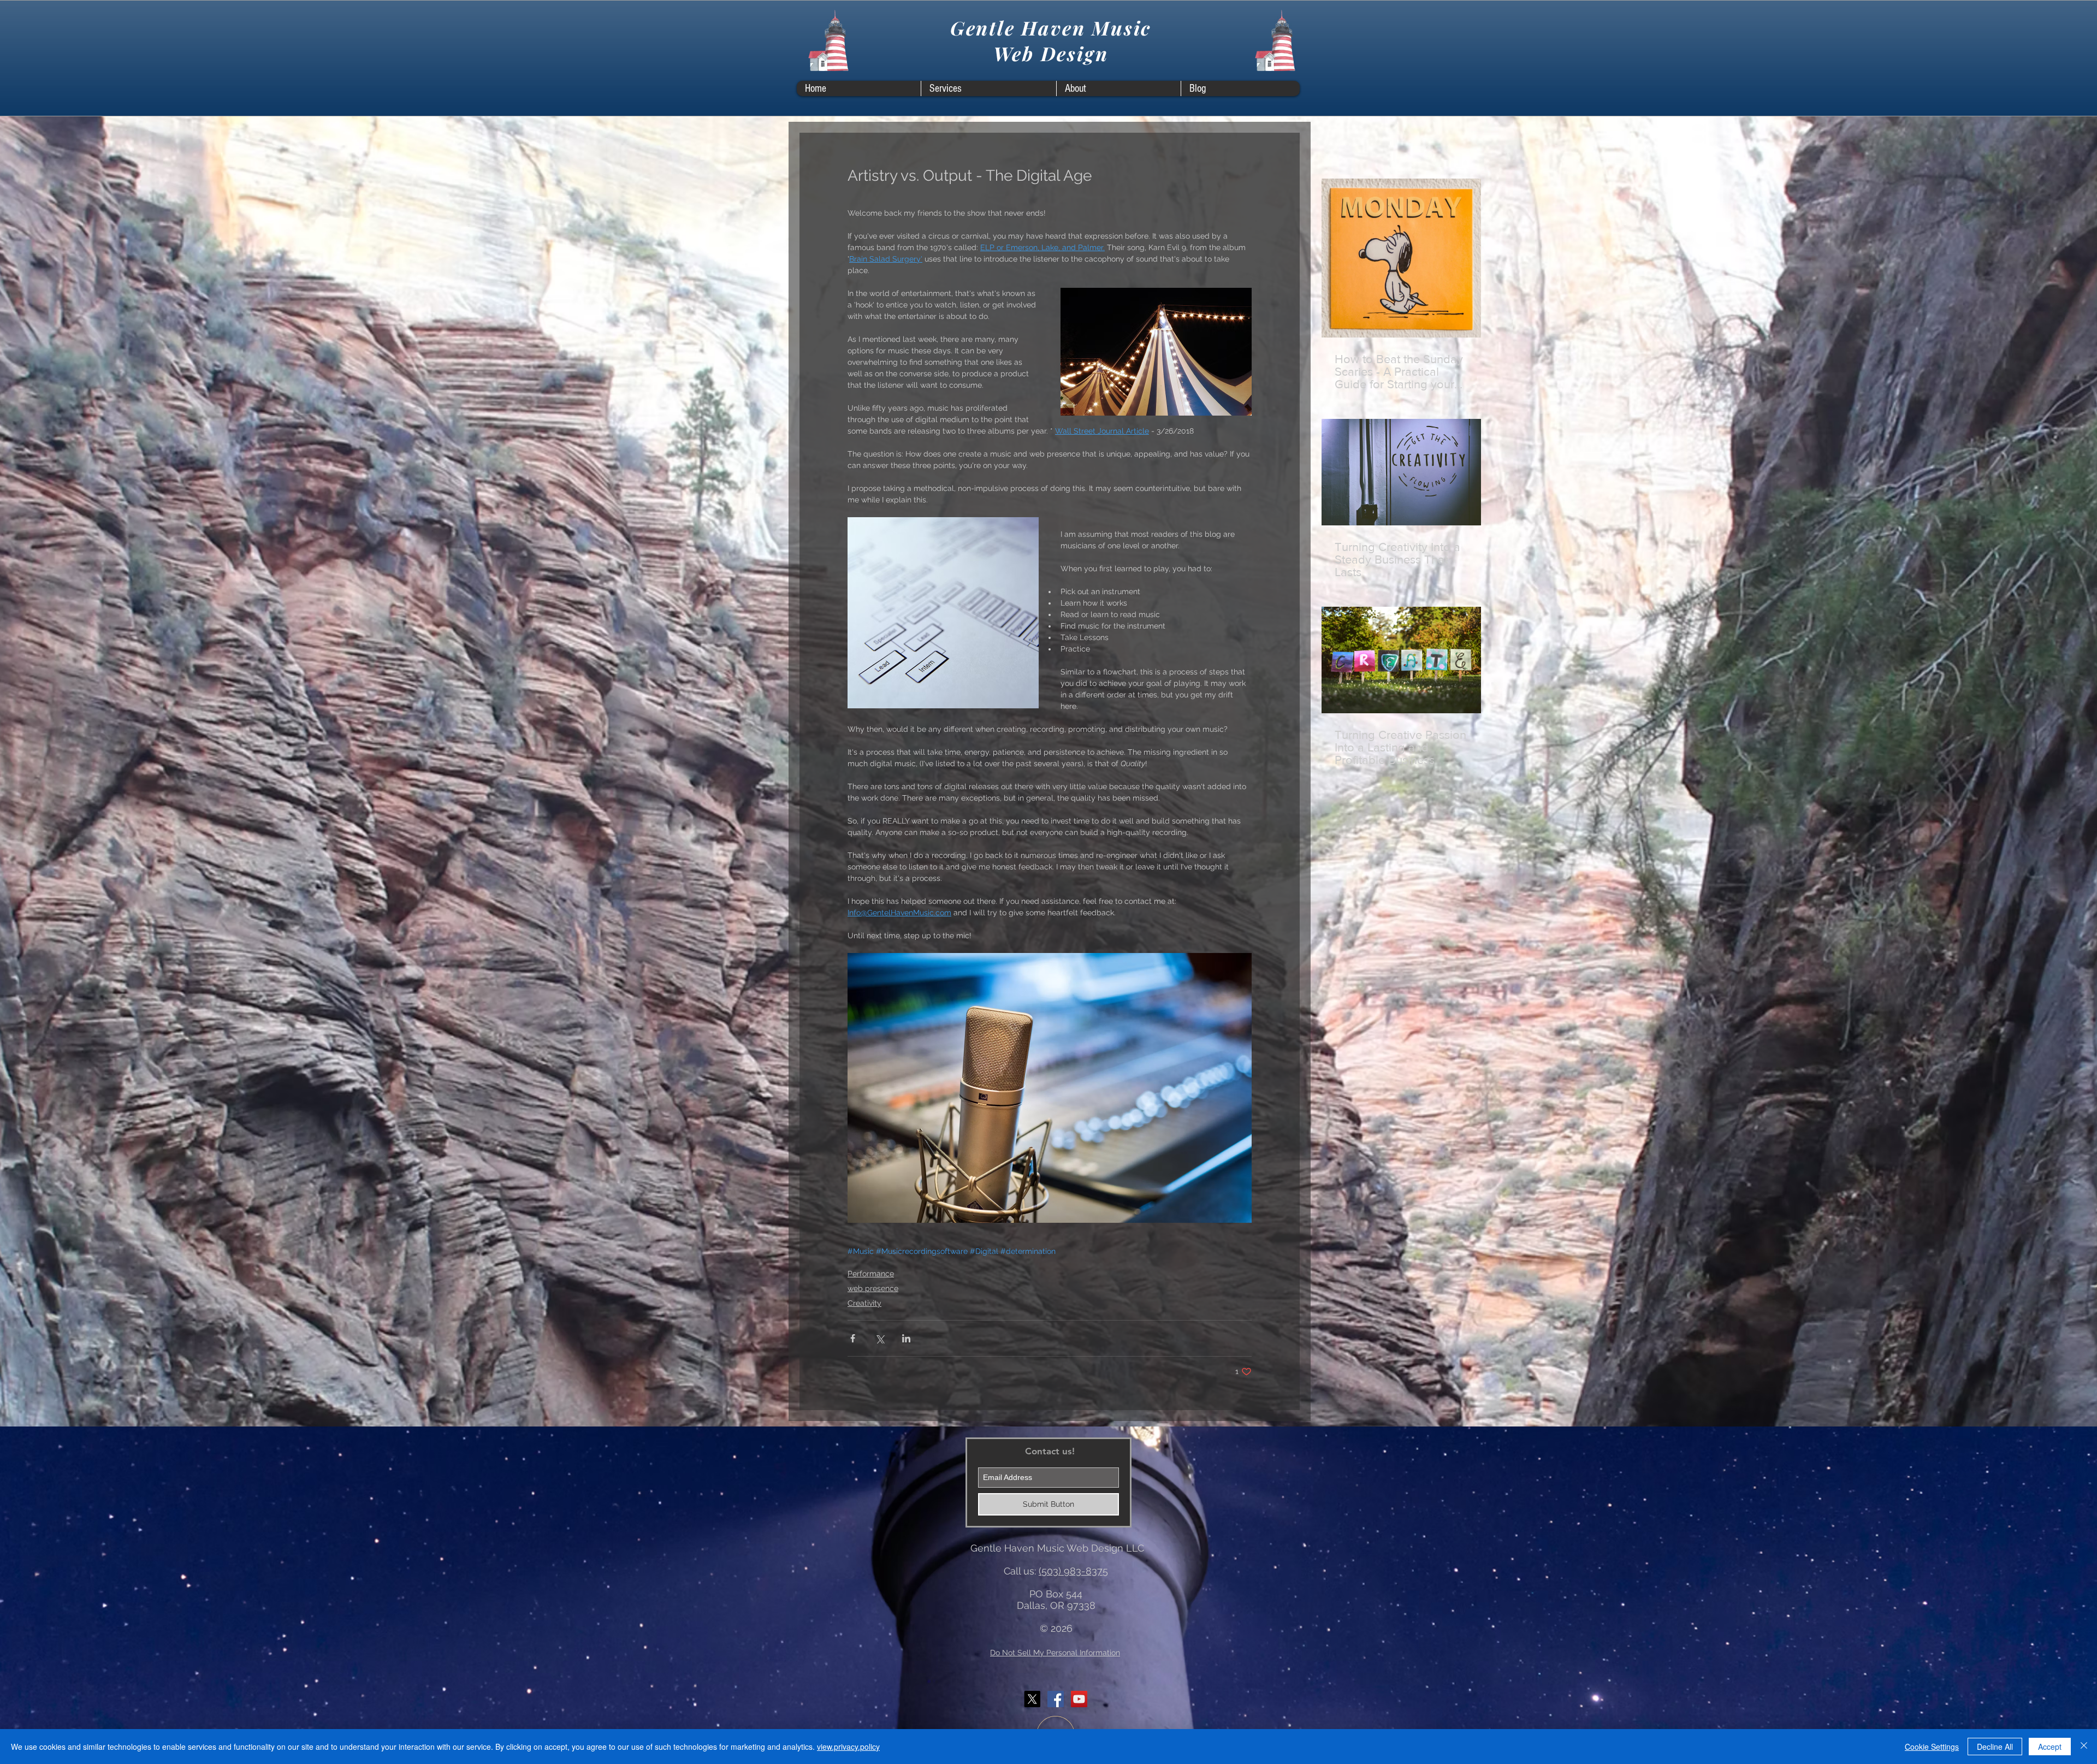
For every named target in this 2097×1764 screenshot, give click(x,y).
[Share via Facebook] (853, 1338)
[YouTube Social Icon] (1079, 1699)
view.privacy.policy (848, 1747)
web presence (873, 1288)
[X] (1032, 1699)
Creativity (864, 1303)
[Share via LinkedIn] (906, 1338)
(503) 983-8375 (1073, 1571)
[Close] (2084, 1747)
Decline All (1995, 1747)
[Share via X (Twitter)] (879, 1338)
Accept (2050, 1747)
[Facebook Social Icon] (1056, 1699)
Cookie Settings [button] (1932, 1747)
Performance (871, 1274)
